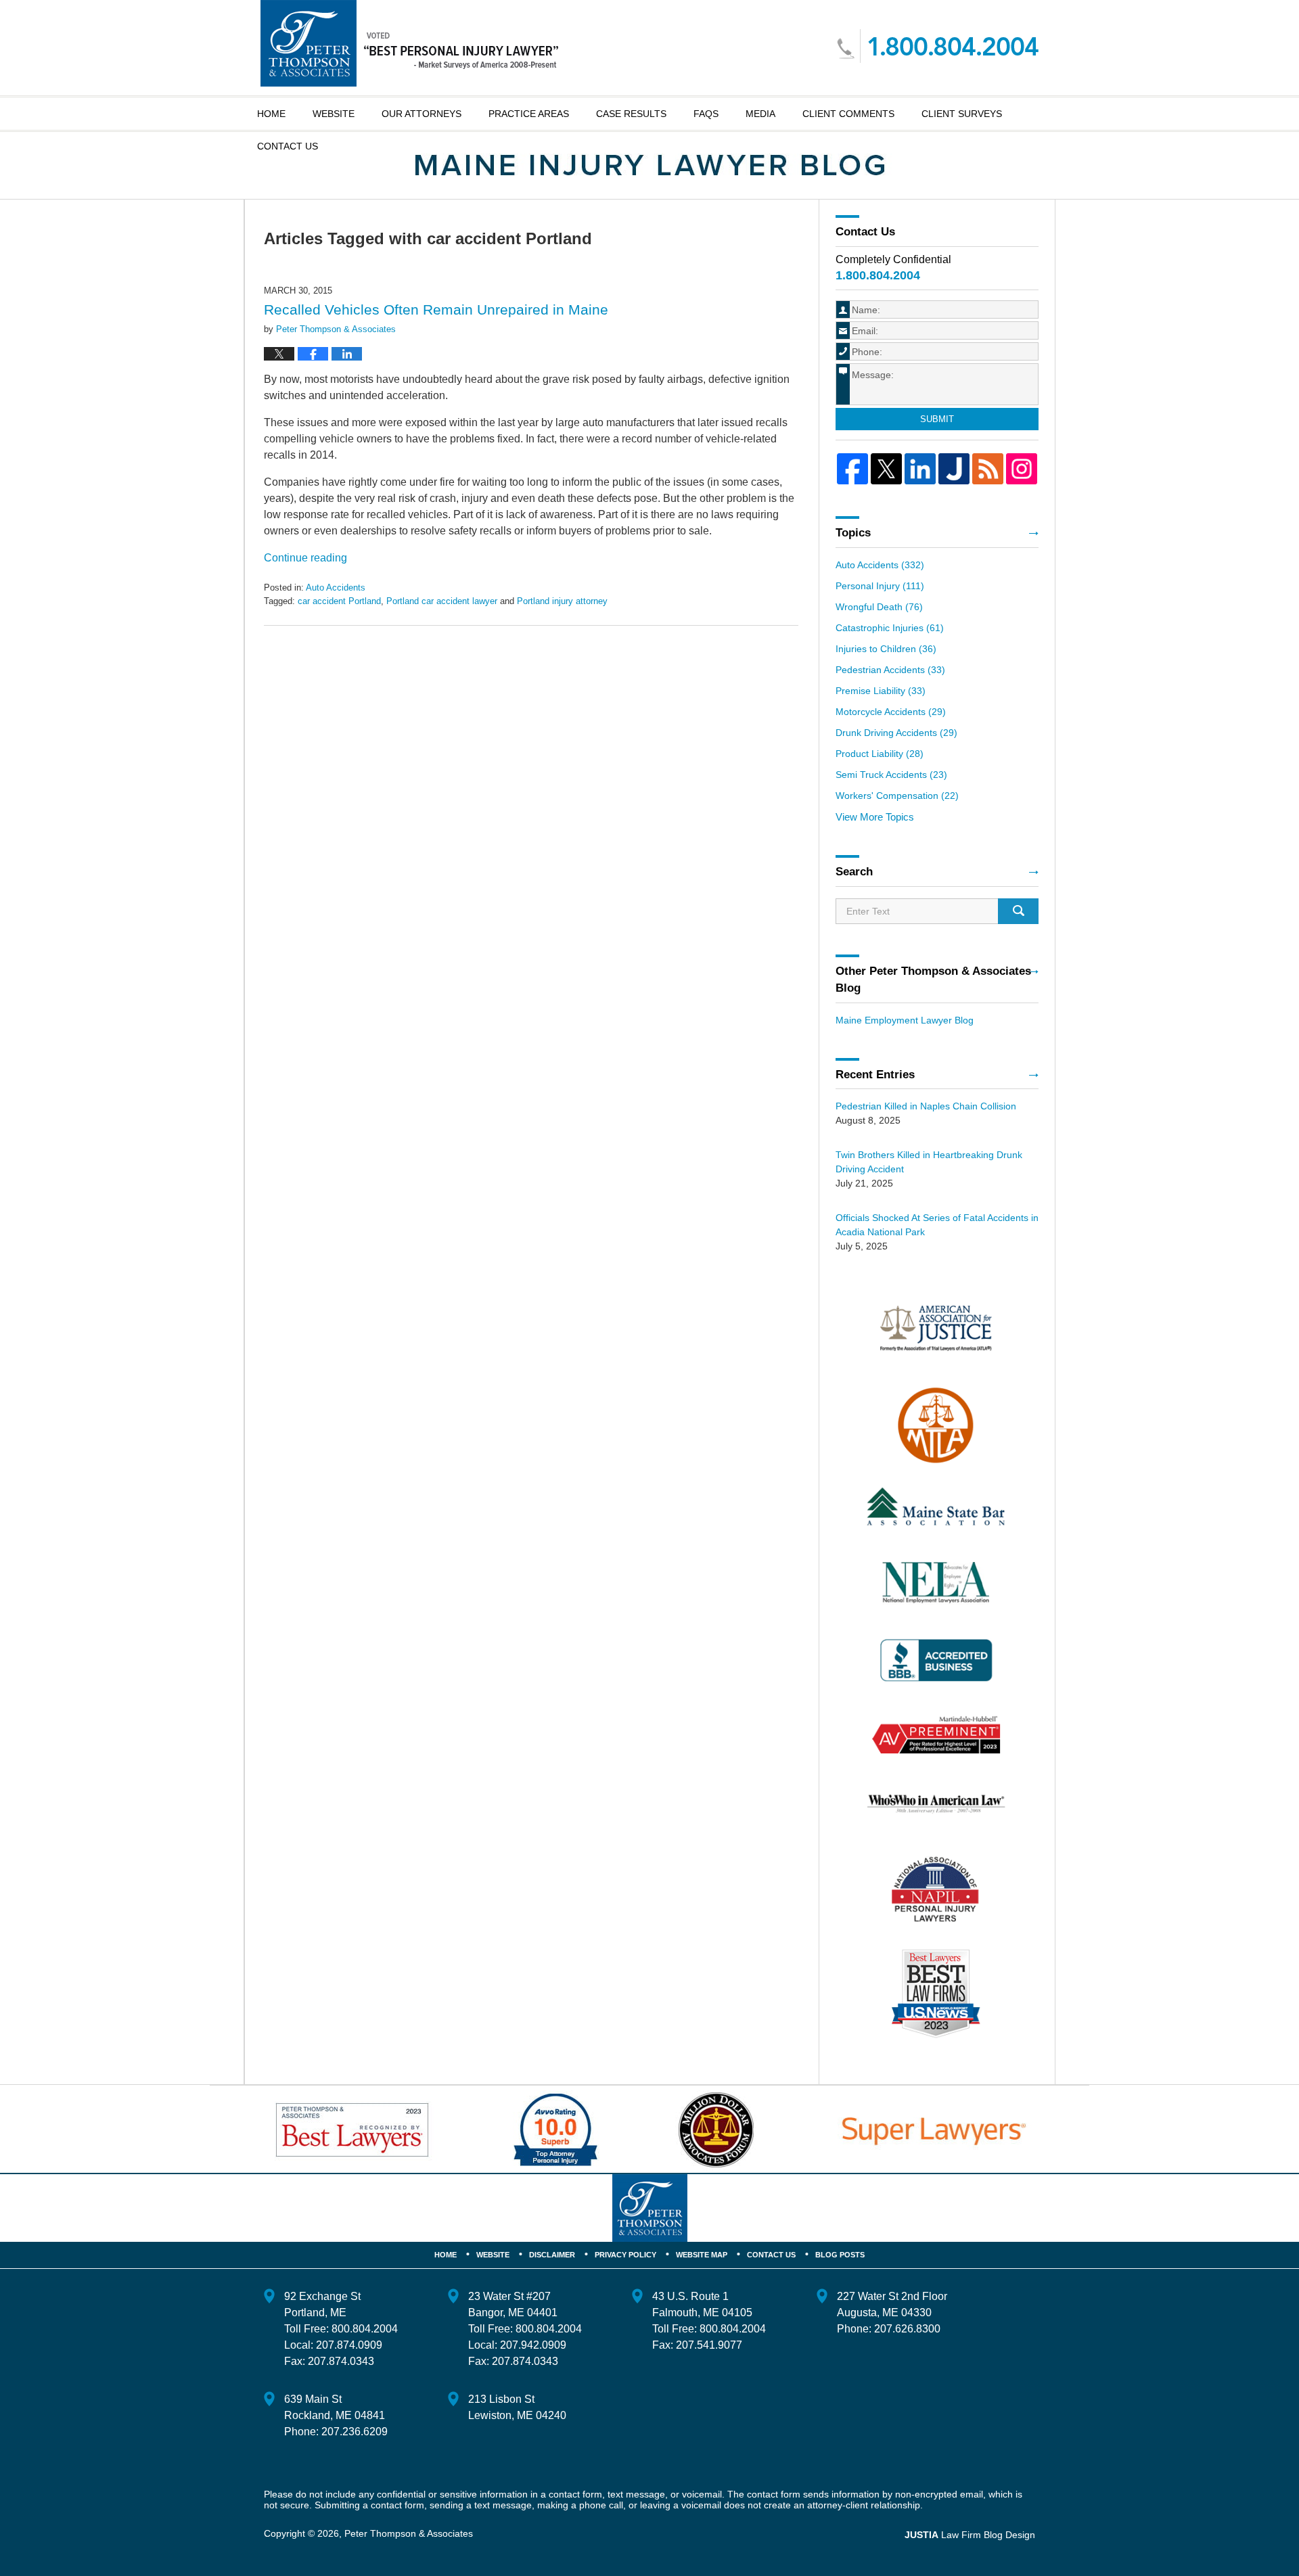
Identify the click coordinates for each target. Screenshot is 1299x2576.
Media (760, 114)
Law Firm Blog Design (970, 2535)
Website (334, 114)
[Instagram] (1022, 469)
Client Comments (848, 114)
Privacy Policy (625, 2255)
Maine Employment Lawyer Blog (905, 1020)
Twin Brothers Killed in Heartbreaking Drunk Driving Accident (929, 1162)
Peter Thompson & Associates (409, 2533)
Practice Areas (529, 114)
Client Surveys (962, 114)
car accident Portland (339, 601)
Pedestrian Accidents (890, 670)
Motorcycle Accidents (891, 712)
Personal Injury (880, 586)
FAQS (706, 114)
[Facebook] (852, 469)
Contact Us (771, 2255)
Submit (937, 419)
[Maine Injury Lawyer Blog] (649, 165)
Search (1018, 911)
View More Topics (875, 817)
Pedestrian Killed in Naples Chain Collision (926, 1106)
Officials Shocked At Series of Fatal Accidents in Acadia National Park (937, 1225)
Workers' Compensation (897, 796)
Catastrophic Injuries (890, 628)
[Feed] (988, 469)
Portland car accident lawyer (442, 601)
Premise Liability (881, 691)
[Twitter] (886, 469)
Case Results (631, 114)
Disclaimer (552, 2255)
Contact (288, 146)
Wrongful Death (879, 607)
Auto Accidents (336, 588)
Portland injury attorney (562, 601)
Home (271, 114)
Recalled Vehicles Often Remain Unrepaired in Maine (436, 309)
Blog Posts (840, 2255)
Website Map (702, 2255)
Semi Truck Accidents (891, 775)
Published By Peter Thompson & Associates (938, 46)
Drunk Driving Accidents (896, 733)
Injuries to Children (886, 649)
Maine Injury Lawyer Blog (409, 43)
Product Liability (880, 754)
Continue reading (305, 558)
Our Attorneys (421, 114)
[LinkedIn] (920, 469)
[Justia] (954, 469)
